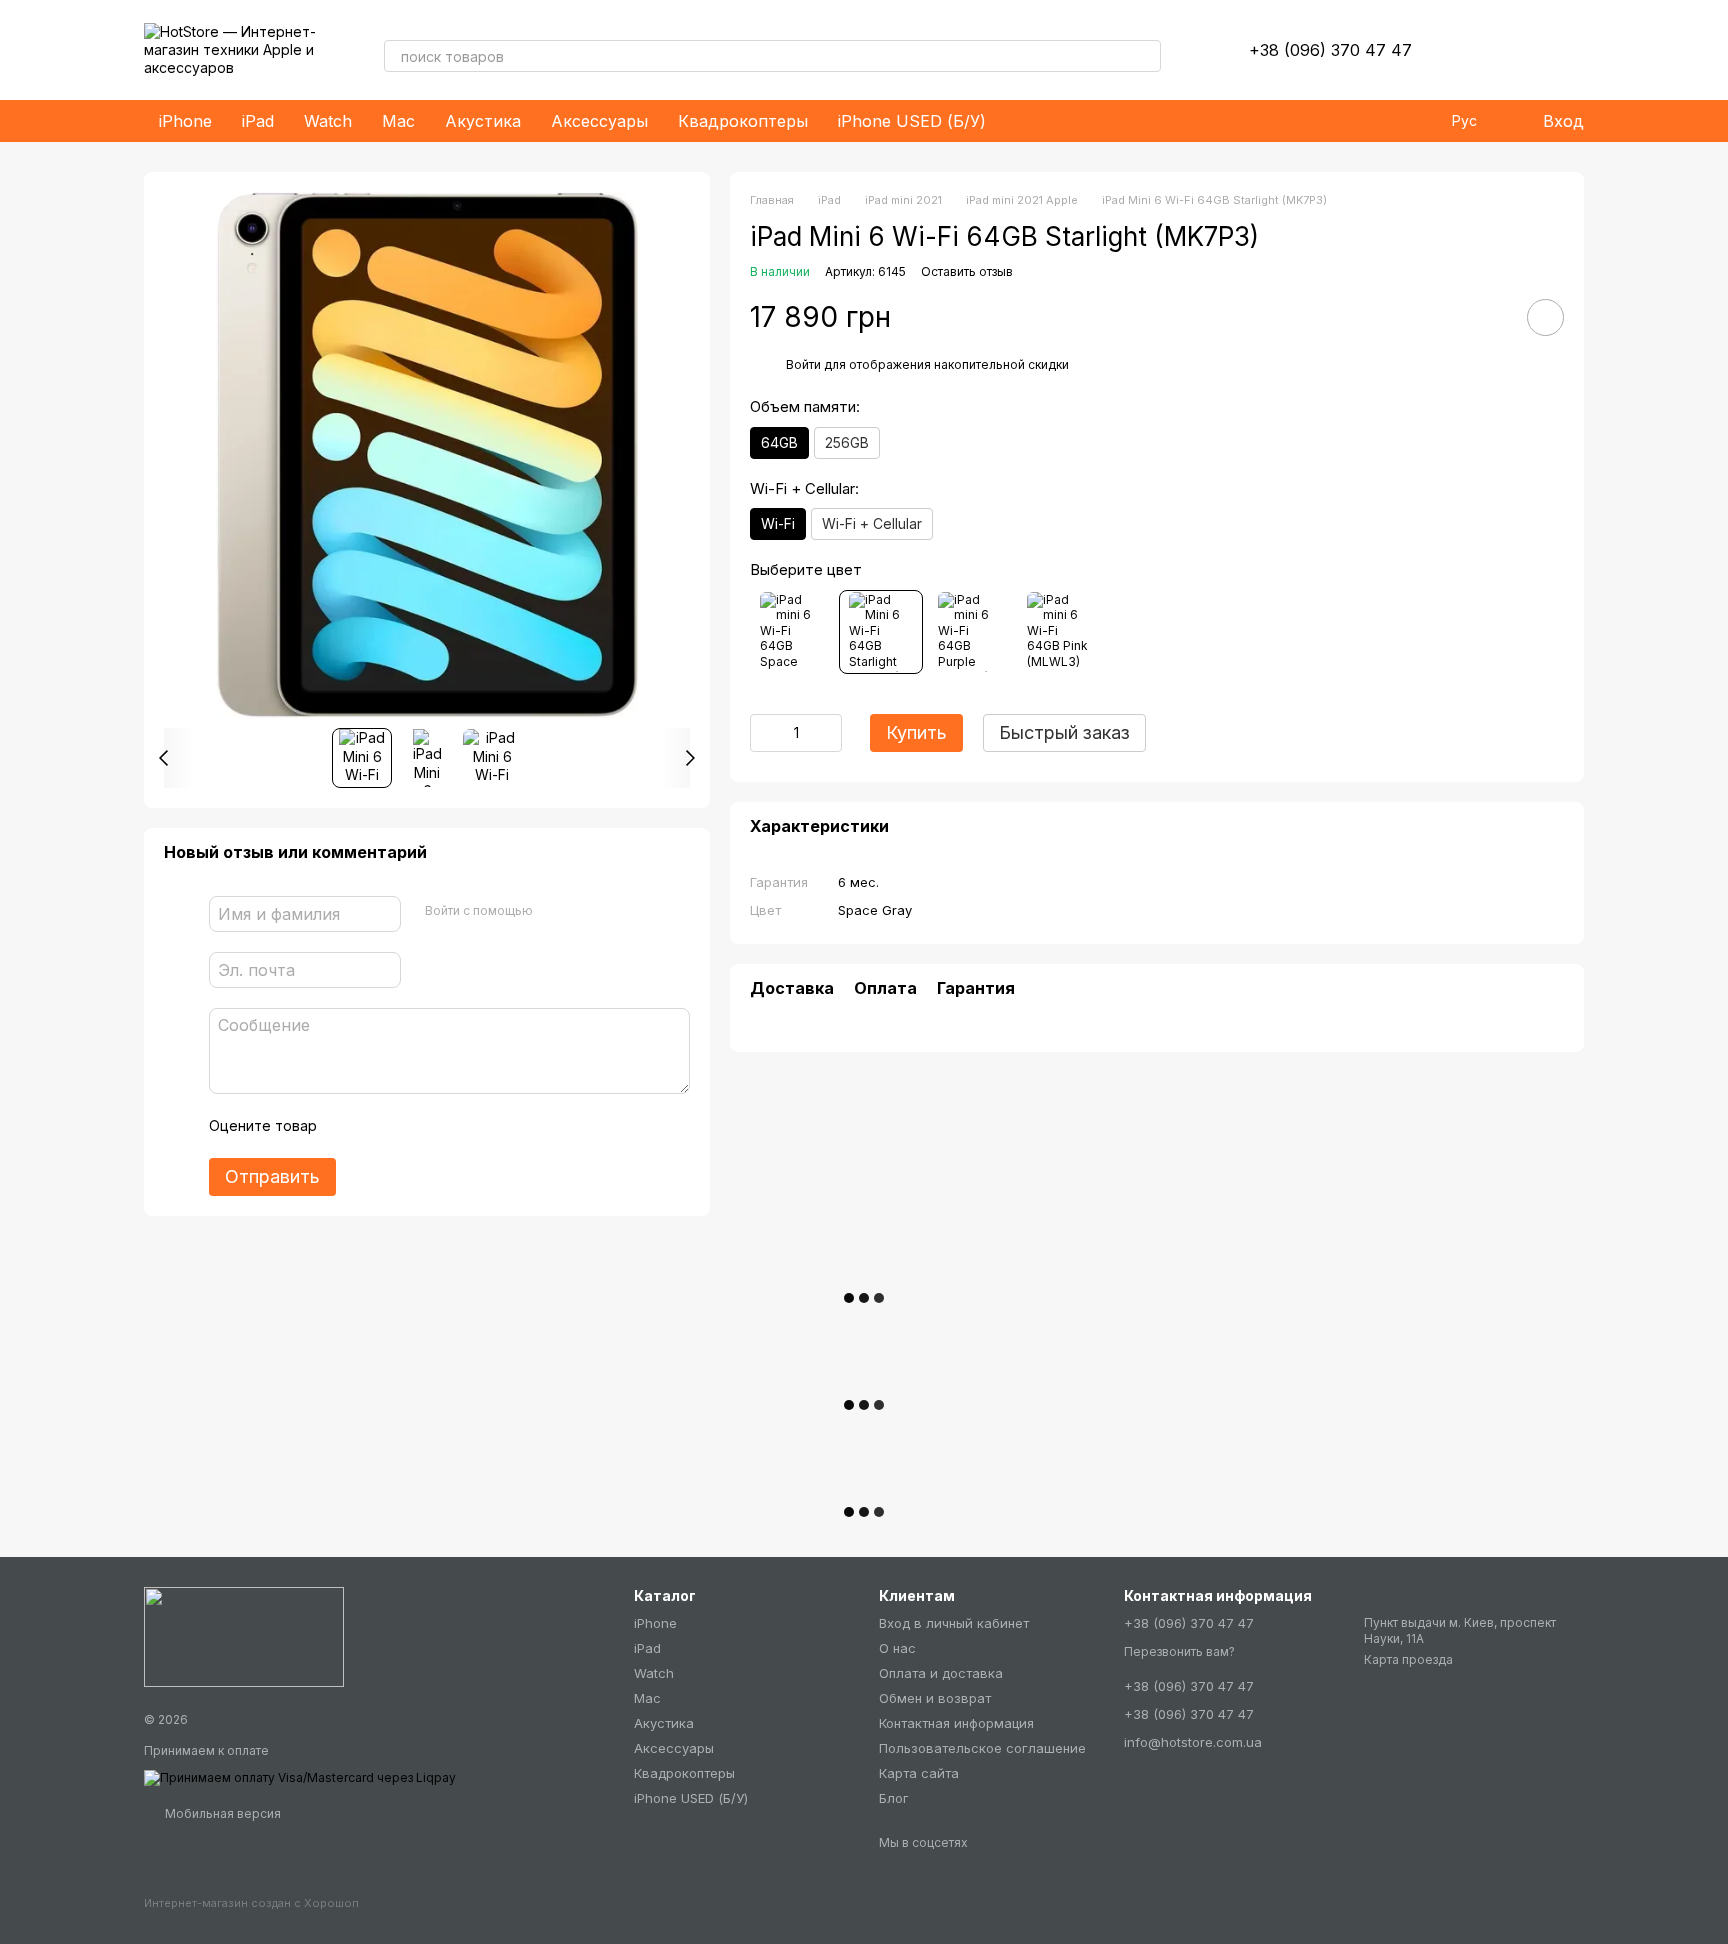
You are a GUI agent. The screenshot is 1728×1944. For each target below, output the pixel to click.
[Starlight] (881, 632)
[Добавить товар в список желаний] (1545, 317)
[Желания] (1464, 50)
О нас (897, 1648)
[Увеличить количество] (827, 733)
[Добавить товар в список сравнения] (1489, 317)
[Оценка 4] (446, 1126)
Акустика (483, 121)
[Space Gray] (792, 632)
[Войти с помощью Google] (587, 911)
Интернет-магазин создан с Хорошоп (251, 1903)
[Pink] (1059, 632)
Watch (328, 121)
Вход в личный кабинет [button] (954, 1623)
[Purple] (970, 632)
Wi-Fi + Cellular (872, 523)
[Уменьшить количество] (765, 733)
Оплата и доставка (941, 1673)
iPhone (185, 121)
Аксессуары (599, 121)
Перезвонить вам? (1179, 1651)
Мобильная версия (221, 1813)
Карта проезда (1408, 1659)
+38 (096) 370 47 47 (1330, 50)
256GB (847, 442)
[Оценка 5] (478, 1126)
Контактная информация (956, 1723)
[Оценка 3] (414, 1126)
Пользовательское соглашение (982, 1748)
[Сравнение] (1516, 50)
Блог (894, 1798)
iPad (258, 121)
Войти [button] (803, 365)
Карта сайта (919, 1773)
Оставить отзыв (967, 271)
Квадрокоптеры (743, 121)
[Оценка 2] (382, 1126)
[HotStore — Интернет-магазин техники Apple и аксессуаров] (244, 1635)
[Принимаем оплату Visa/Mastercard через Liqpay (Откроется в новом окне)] (300, 1776)
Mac (398, 121)
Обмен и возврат (935, 1698)
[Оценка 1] (350, 1126)
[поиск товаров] (1145, 56)
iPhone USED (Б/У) (912, 121)
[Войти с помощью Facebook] (555, 911)
